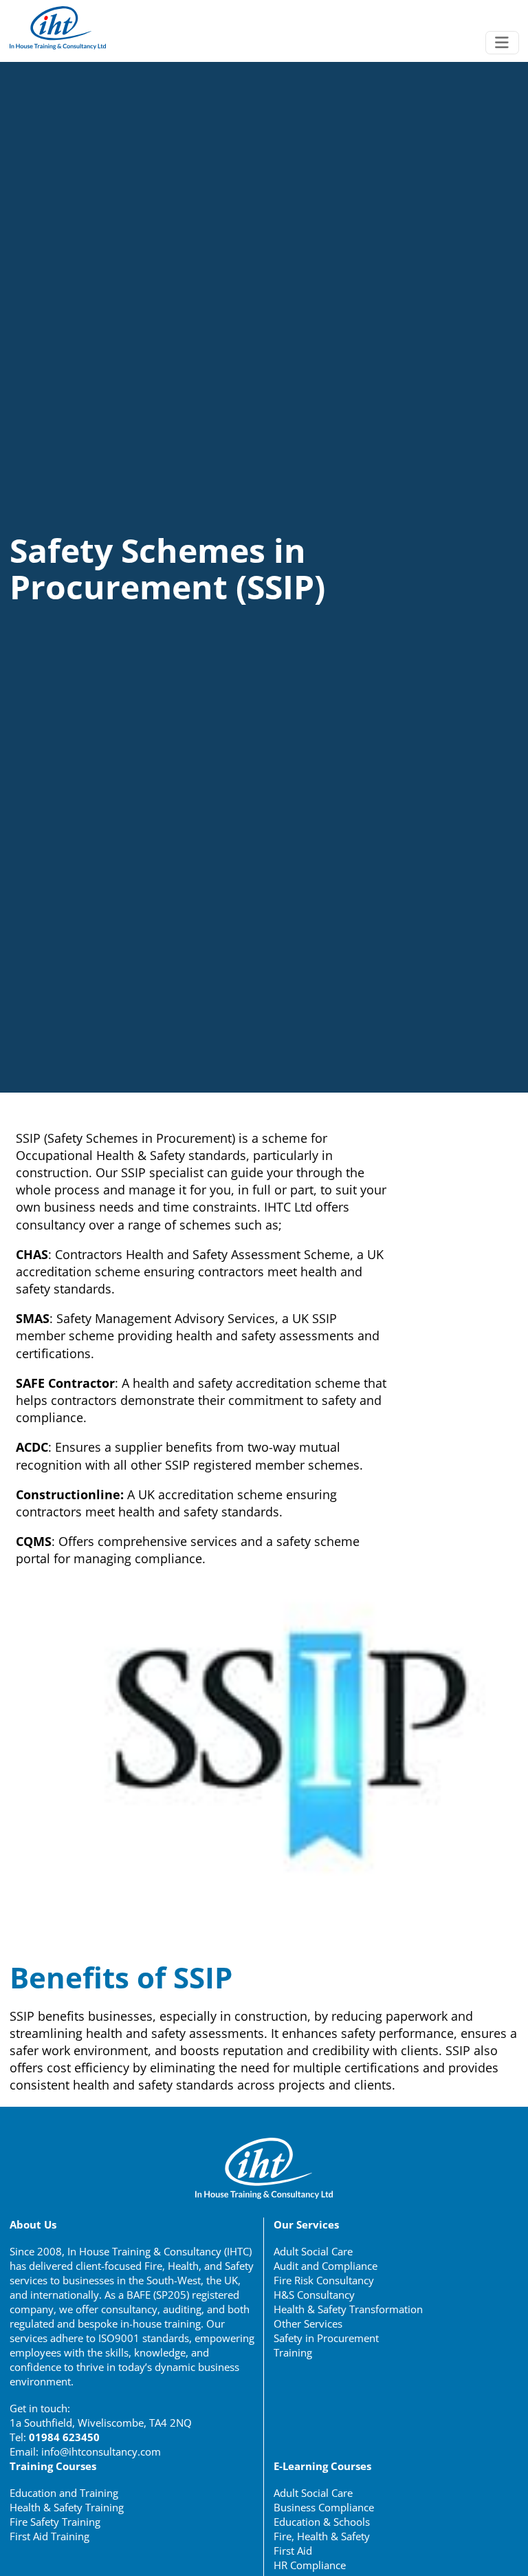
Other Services (308, 2323)
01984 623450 (64, 2437)
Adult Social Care (313, 2251)
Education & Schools (322, 2522)
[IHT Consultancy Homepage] (58, 28)
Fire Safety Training (55, 2522)
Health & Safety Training (67, 2507)
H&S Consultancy (314, 2295)
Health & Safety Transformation (348, 2309)
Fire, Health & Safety (322, 2536)
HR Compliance (310, 2565)
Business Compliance (324, 2507)
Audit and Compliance (326, 2266)
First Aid (293, 2551)
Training (293, 2352)
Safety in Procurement (326, 2338)
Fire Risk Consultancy (324, 2280)
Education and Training (64, 2493)
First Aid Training (49, 2536)
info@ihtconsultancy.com (101, 2451)
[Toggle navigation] (502, 43)
